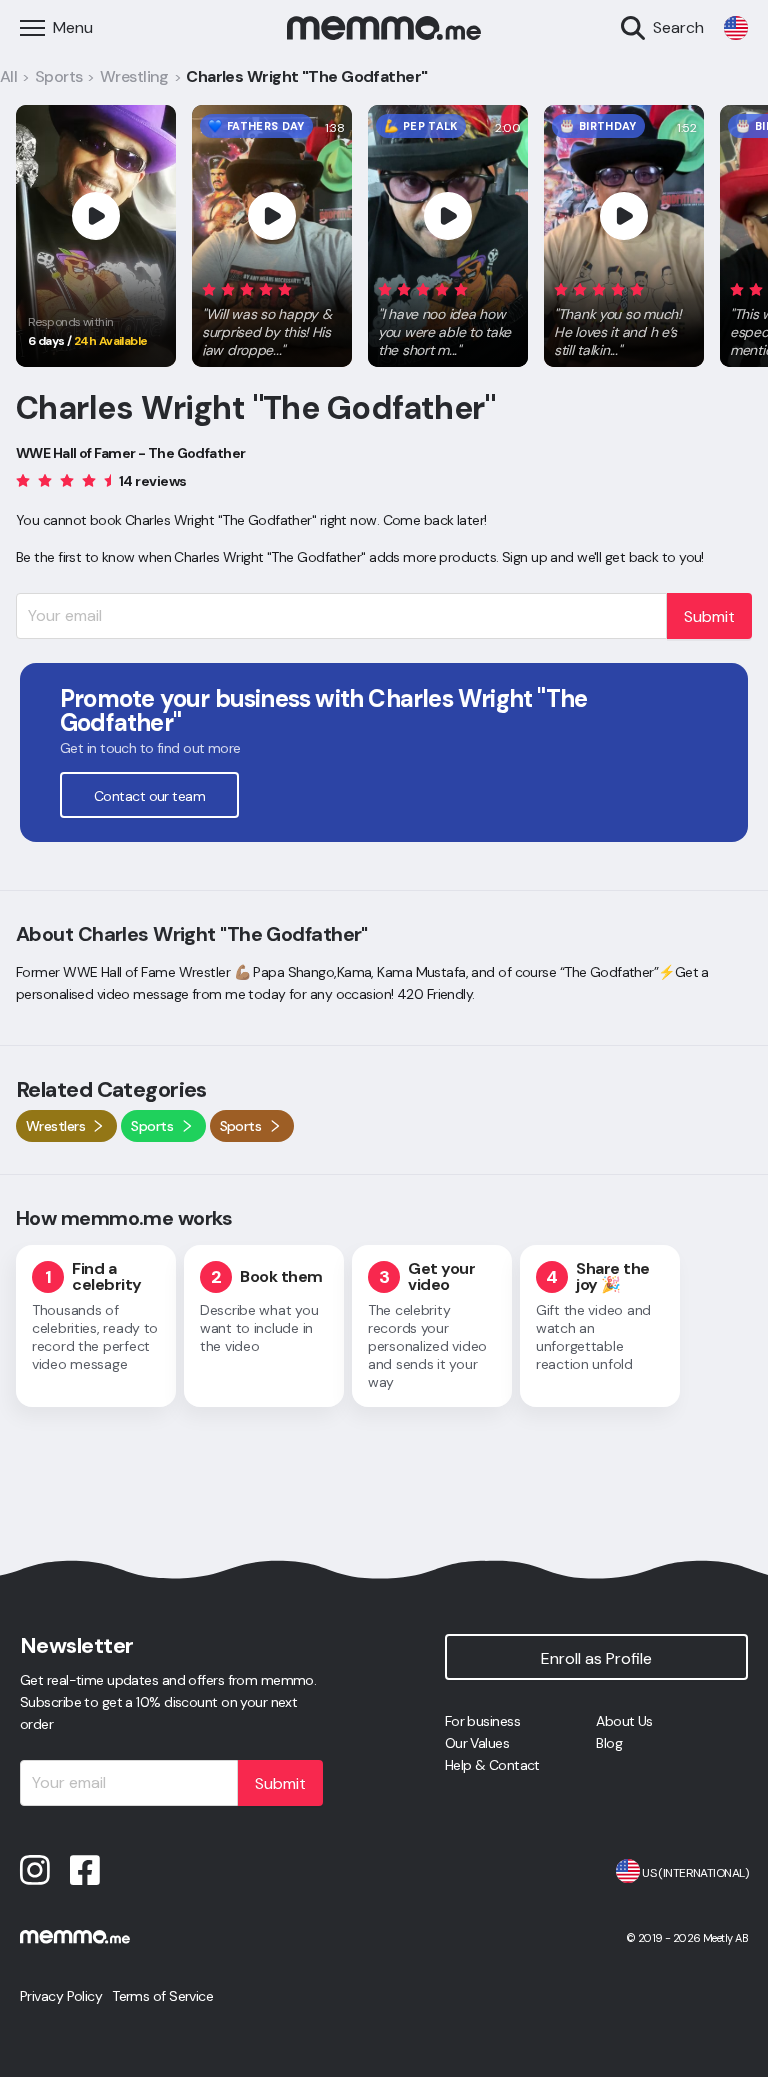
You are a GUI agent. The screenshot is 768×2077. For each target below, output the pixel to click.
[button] (272, 316)
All (8, 76)
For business (482, 1721)
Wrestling (134, 76)
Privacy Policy (61, 1996)
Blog (609, 1743)
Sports (59, 76)
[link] (736, 28)
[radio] (209, 288)
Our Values (477, 1743)
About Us (624, 1721)
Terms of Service (162, 1996)
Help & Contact (492, 1765)
